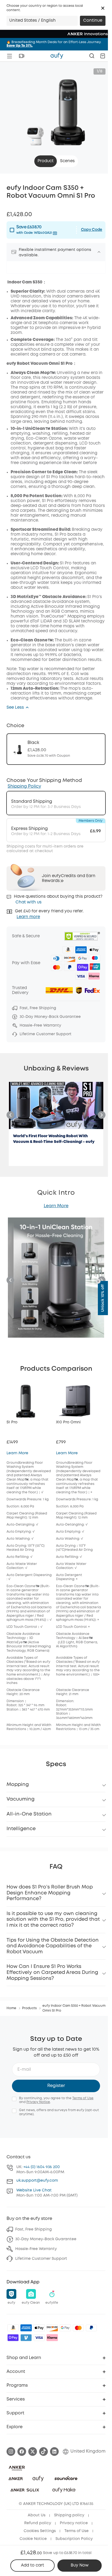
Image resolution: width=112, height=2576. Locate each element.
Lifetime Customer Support (41, 2259)
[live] (21, 56)
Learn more (28, 917)
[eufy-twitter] (33, 2452)
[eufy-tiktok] (43, 2452)
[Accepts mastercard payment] (78, 2328)
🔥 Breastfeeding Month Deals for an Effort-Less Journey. (54, 44)
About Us (37, 2515)
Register (56, 2086)
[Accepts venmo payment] (26, 2338)
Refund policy (38, 2523)
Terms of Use (83, 2098)
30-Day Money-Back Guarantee (46, 2239)
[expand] (99, 252)
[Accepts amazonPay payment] (13, 2328)
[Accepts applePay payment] (39, 2328)
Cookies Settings (40, 2531)
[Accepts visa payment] (39, 2338)
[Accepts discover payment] (52, 2328)
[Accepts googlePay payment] (65, 2328)
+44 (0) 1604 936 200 (42, 2167)
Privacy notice (74, 2523)
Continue (93, 21)
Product (46, 161)
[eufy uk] (57, 56)
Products (29, 2008)
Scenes (67, 161)
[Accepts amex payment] (26, 2328)
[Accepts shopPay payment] (13, 2338)
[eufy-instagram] (11, 2452)
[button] (103, 8)
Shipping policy (69, 2515)
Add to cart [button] (32, 2565)
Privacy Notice (38, 2102)
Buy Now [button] (80, 2565)
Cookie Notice (33, 2539)
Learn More (56, 1206)
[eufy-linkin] (54, 2452)
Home (11, 2008)
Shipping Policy (24, 786)
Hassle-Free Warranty (36, 2249)
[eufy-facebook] (22, 2452)
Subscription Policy (74, 2539)
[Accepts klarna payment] (52, 2338)
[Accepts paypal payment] (91, 2328)
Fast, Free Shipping (33, 2229)
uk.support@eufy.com (37, 2181)
